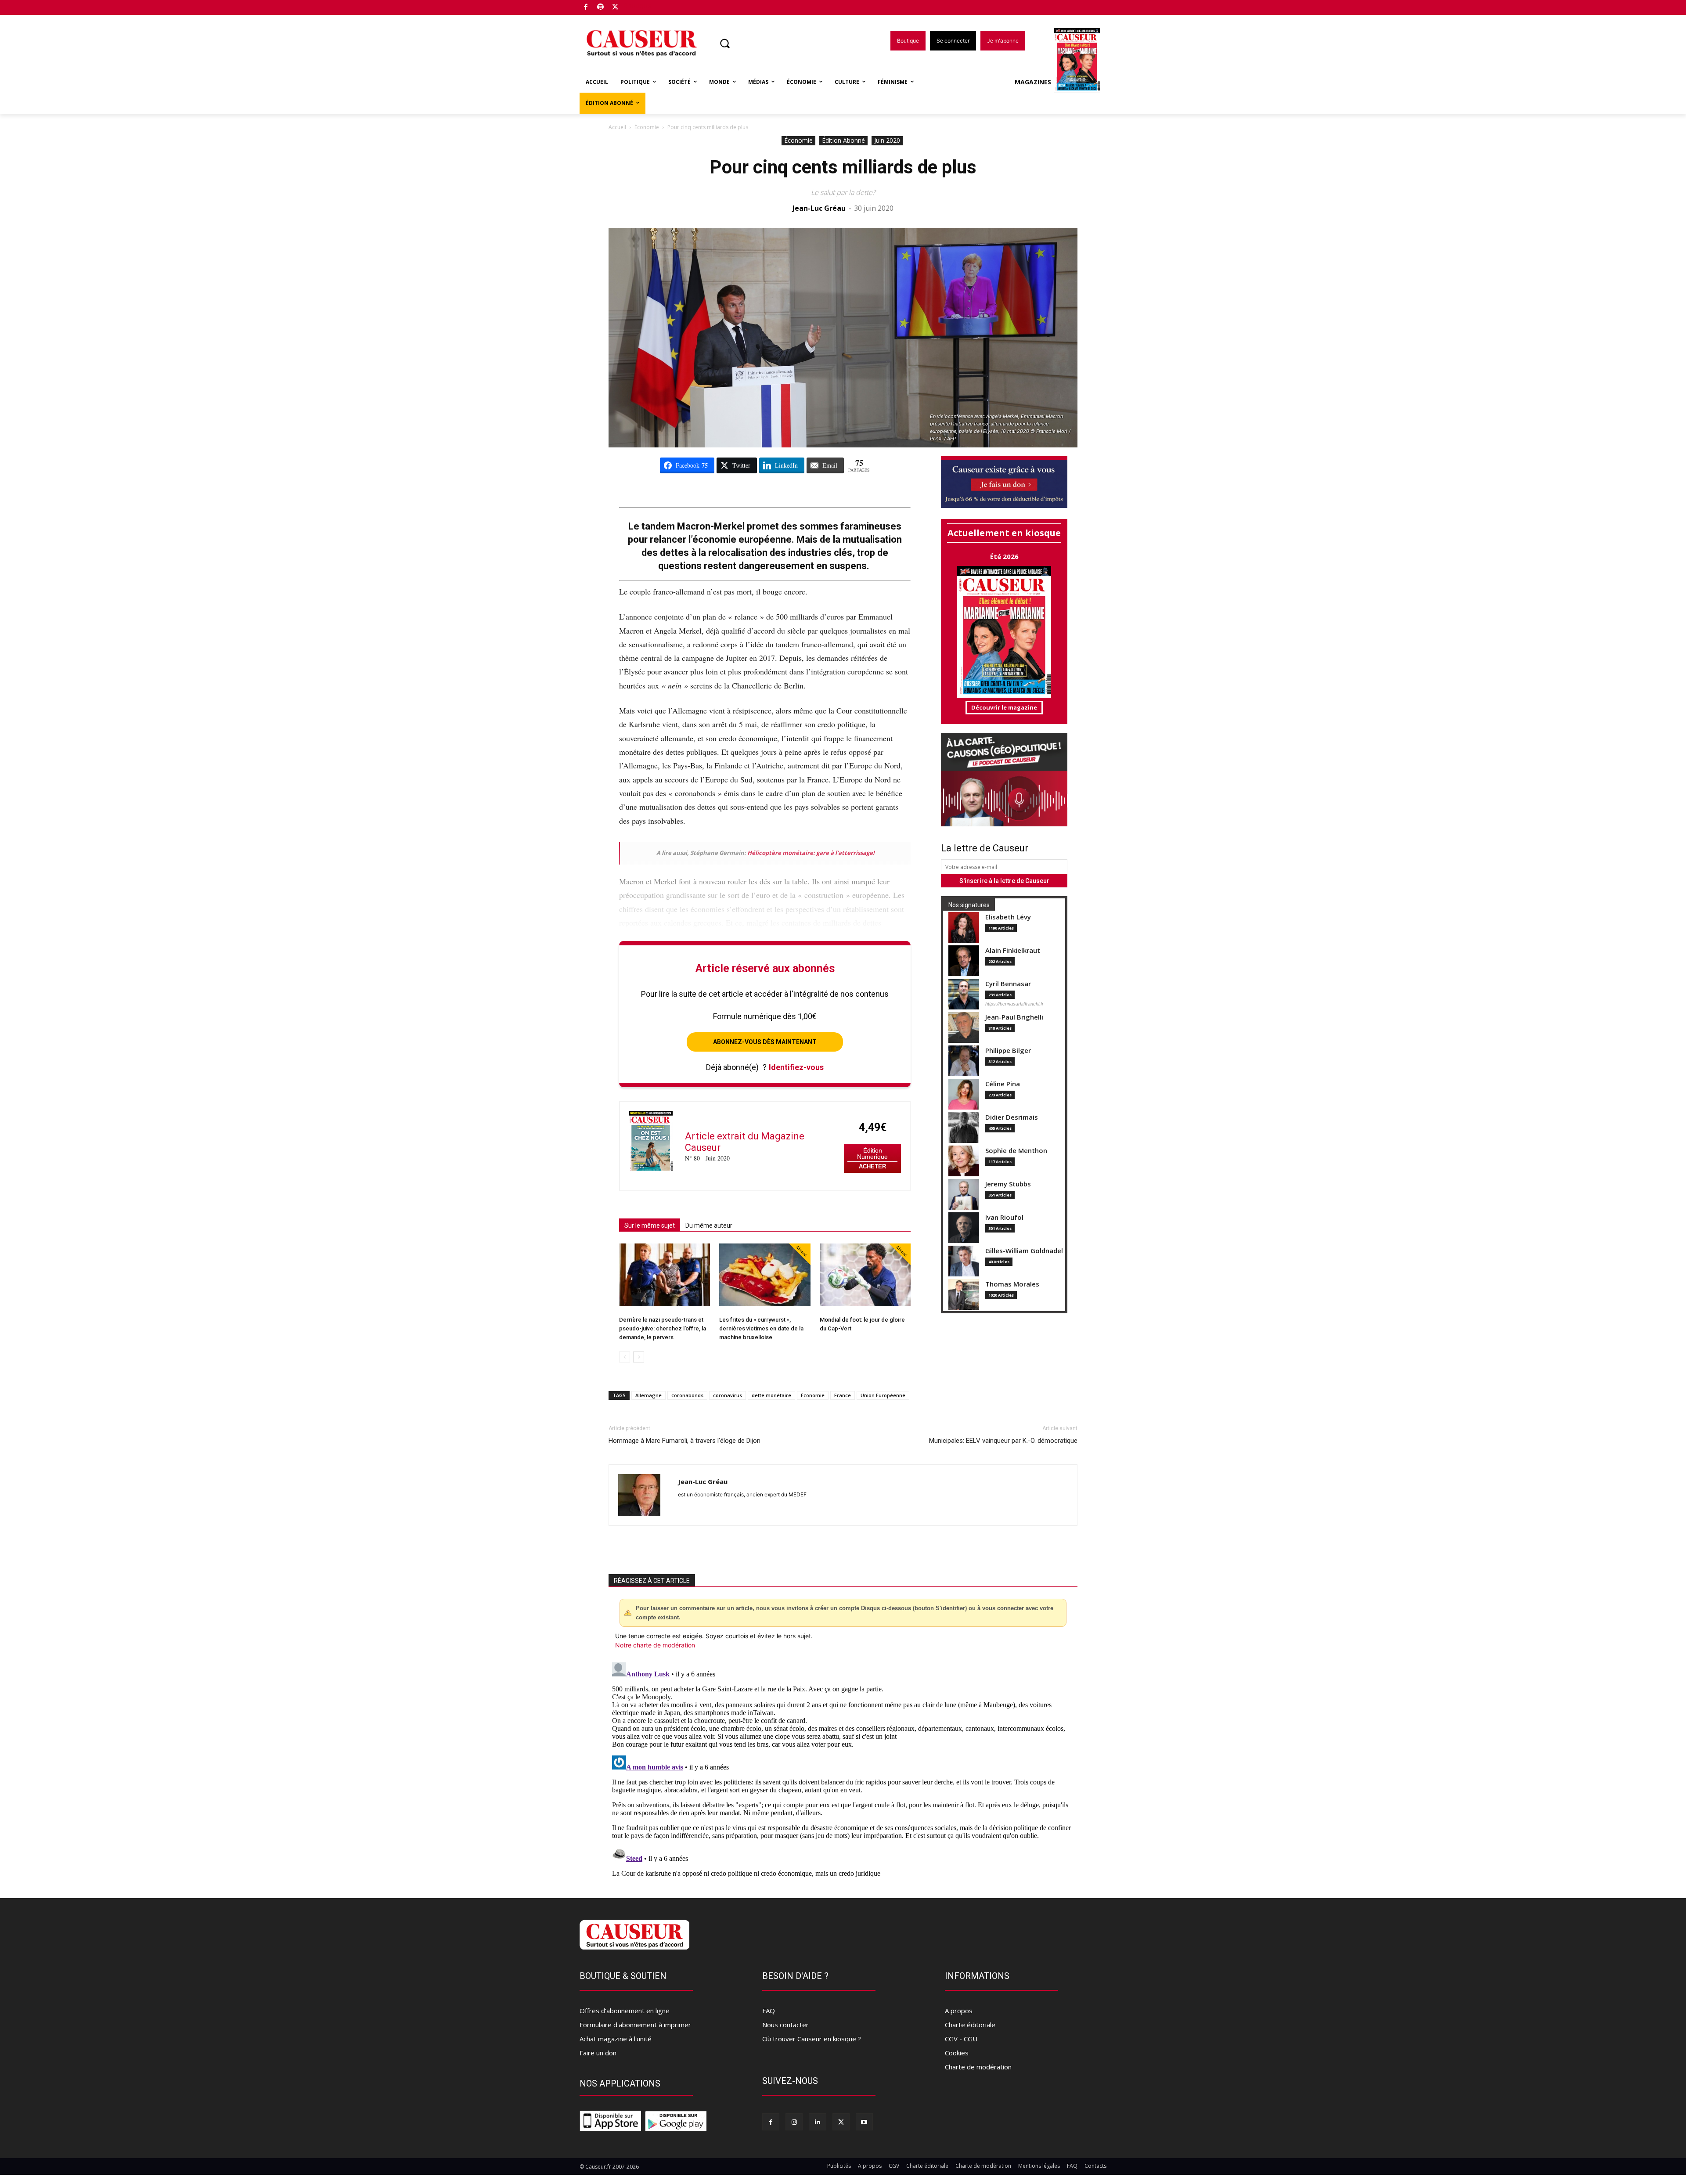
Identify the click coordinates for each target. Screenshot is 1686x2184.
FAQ (769, 2011)
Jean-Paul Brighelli (1014, 1017)
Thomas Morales (1012, 1284)
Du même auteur (709, 1225)
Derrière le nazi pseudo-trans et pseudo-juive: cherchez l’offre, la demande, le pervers (663, 1328)
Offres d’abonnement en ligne (625, 2011)
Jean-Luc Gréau (819, 208)
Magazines (1033, 82)
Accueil (617, 127)
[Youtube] (864, 2122)
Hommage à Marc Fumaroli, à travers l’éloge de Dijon (684, 1441)
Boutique (638, 5)
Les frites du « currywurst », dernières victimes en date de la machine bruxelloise (761, 1328)
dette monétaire (771, 1395)
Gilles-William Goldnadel (1024, 1251)
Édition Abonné (843, 140)
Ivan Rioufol (1004, 1217)
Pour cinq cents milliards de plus (843, 167)
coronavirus (728, 1395)
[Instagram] (794, 2122)
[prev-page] (625, 1357)
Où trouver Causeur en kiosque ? (812, 2039)
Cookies (957, 2053)
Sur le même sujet (650, 1225)
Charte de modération (978, 2067)
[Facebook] (586, 8)
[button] (724, 43)
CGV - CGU (961, 2039)
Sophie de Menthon (1016, 1151)
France (843, 1395)
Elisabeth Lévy (1008, 917)
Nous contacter (785, 2025)
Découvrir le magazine (1004, 707)
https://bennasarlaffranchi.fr (1014, 1004)
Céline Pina (1003, 1084)
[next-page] (639, 1357)
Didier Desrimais (1012, 1117)
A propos (959, 2011)
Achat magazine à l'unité (616, 2039)
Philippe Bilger (1008, 1051)
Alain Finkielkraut (1013, 950)
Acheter (872, 1166)
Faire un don (598, 2053)
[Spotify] (601, 8)
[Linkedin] (817, 2122)
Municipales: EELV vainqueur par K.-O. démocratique (1003, 1441)
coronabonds (687, 1395)
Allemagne (648, 1395)
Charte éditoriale (970, 2025)
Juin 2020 (887, 140)
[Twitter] (615, 8)
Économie (647, 127)
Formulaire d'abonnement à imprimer (635, 2025)
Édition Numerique (872, 1154)
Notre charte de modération (655, 1645)
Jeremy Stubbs (1008, 1184)
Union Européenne (883, 1395)
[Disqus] (843, 1769)
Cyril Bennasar (1008, 984)
